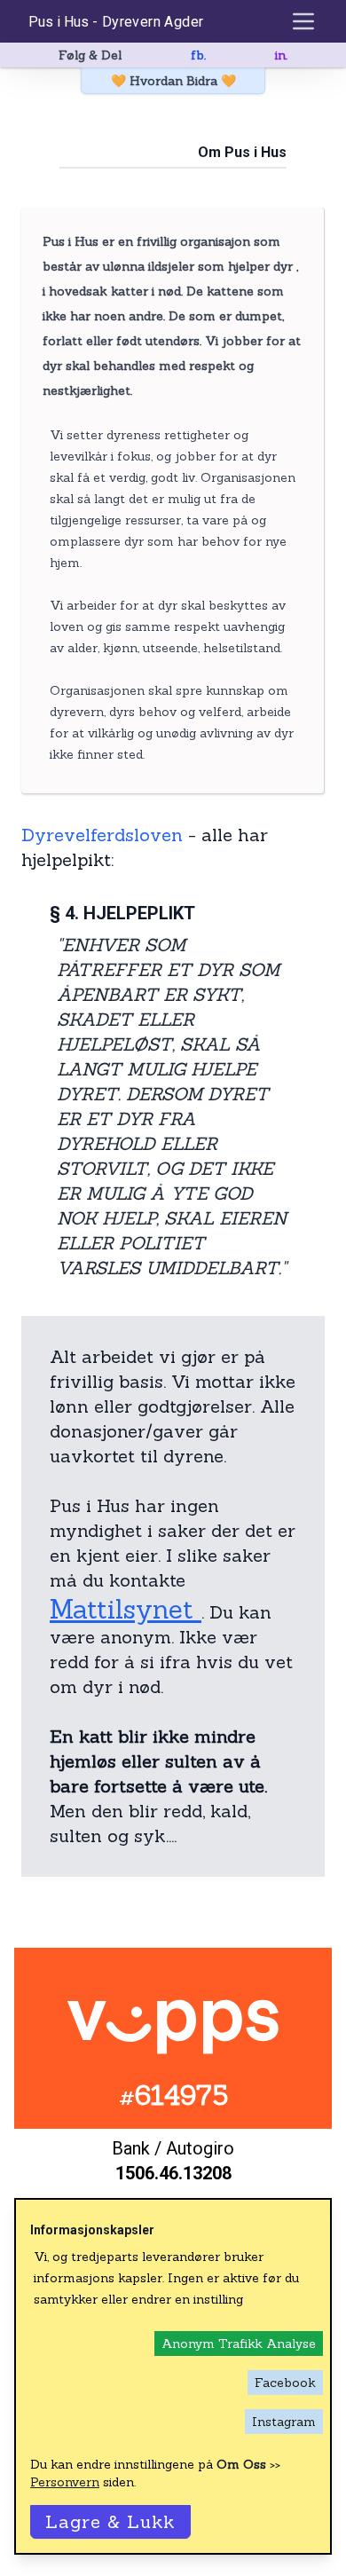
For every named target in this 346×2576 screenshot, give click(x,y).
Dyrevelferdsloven (102, 835)
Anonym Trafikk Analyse (239, 2344)
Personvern (65, 2482)
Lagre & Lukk (110, 2521)
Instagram (284, 2422)
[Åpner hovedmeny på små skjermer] (303, 21)
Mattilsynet (126, 1609)
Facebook (285, 2383)
